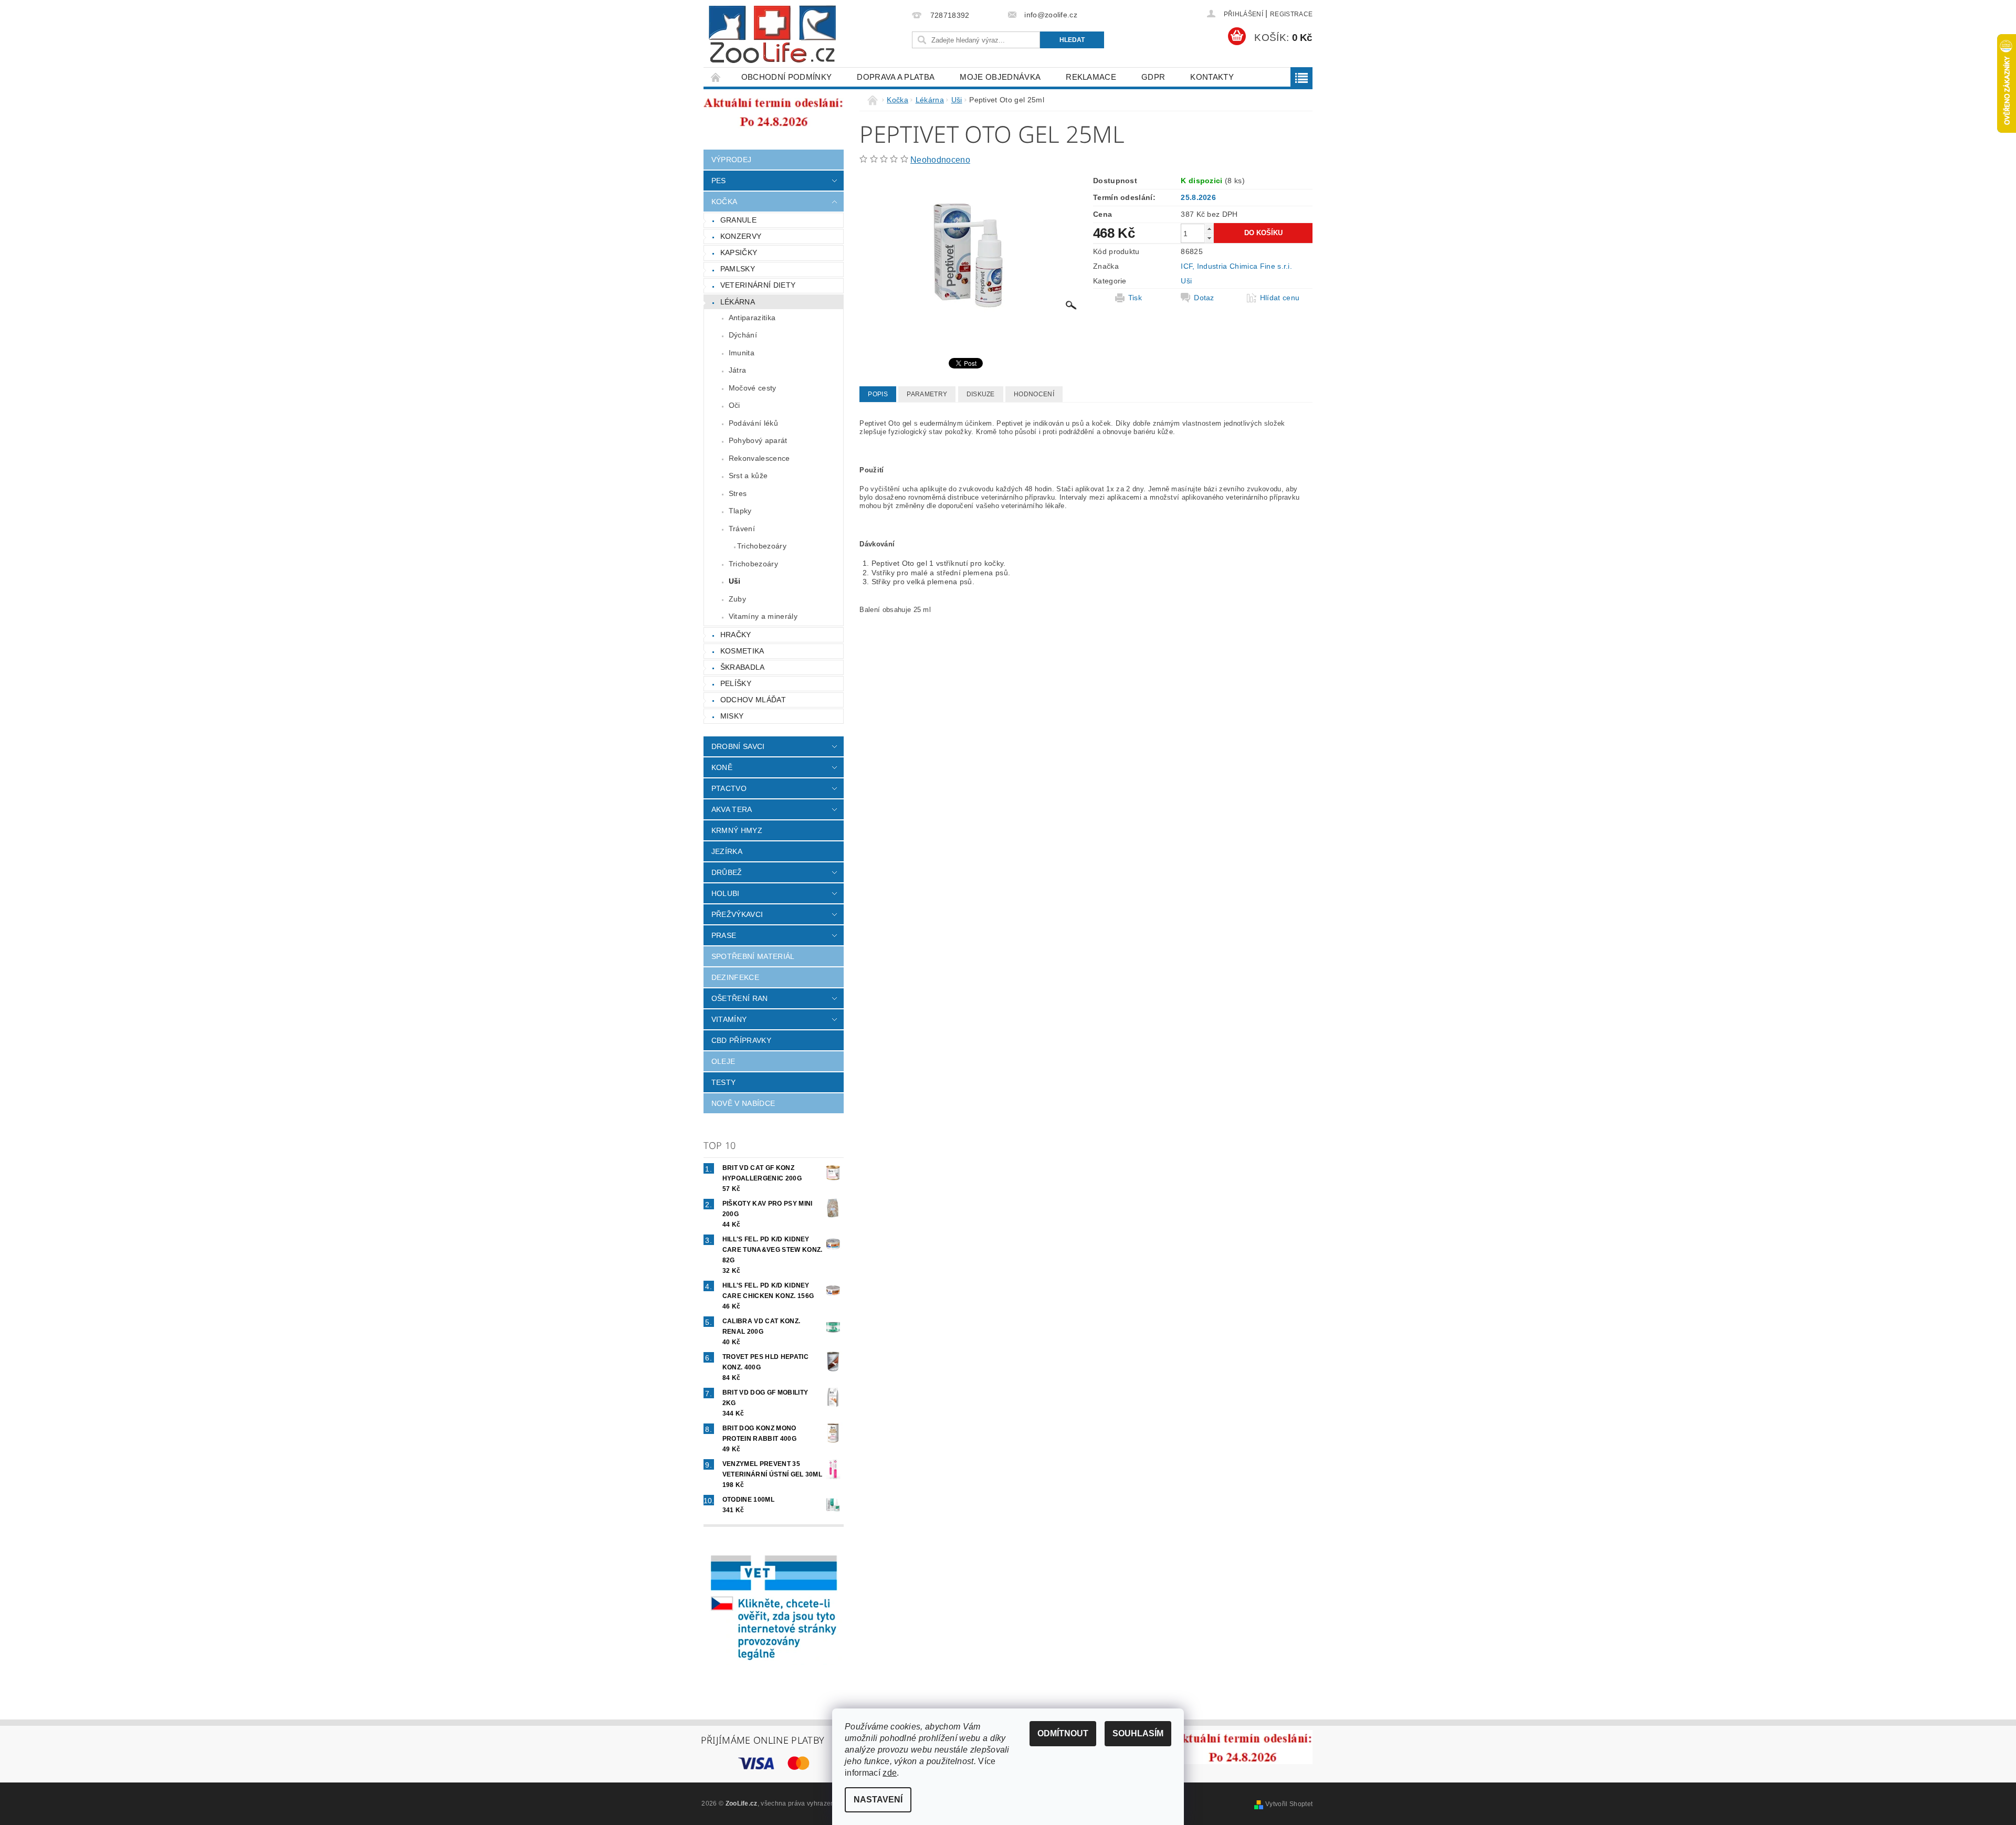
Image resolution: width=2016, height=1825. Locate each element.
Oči (734, 405)
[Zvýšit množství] (1209, 229)
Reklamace (1091, 77)
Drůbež (727, 872)
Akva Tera (732, 809)
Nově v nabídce (743, 1103)
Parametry (927, 394)
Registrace (1291, 14)
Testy (724, 1082)
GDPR (1153, 77)
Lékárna (738, 302)
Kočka (724, 202)
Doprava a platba (896, 77)
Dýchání (743, 335)
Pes (719, 181)
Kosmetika (742, 651)
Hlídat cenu (1280, 298)
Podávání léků (753, 423)
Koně (722, 767)
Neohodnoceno (940, 160)
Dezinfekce (735, 977)
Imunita (742, 353)
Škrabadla (743, 667)
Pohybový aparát (758, 440)
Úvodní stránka (716, 77)
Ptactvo (729, 788)
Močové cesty (753, 388)
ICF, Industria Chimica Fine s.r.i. (1236, 266)
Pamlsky (738, 269)
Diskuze (981, 394)
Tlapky (740, 511)
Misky (732, 716)
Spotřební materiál (753, 956)
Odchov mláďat (753, 700)
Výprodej (732, 160)
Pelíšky (736, 683)
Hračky (736, 635)
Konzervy (741, 236)
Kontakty (1212, 77)
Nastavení (878, 1800)
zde (890, 1773)
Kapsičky (739, 252)
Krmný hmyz (737, 830)
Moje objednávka (1000, 77)
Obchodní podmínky (786, 77)
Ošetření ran (740, 998)
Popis (878, 394)
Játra (738, 370)
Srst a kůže (748, 476)
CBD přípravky (741, 1040)
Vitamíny (729, 1019)
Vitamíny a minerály (763, 616)
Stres (738, 493)
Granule (738, 220)
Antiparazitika (752, 318)
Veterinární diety (758, 285)
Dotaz (1204, 298)
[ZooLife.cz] (772, 34)
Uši (735, 581)
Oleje (723, 1061)
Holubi (726, 893)
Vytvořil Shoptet (1289, 1804)
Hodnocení (1034, 394)
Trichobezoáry (762, 546)
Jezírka (727, 851)
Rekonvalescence (759, 458)
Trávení (742, 529)
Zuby (737, 599)
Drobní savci (738, 746)
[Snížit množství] (1209, 238)
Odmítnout (1063, 1733)
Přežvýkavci (737, 914)
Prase (724, 935)
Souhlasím (1138, 1733)
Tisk (1135, 298)
